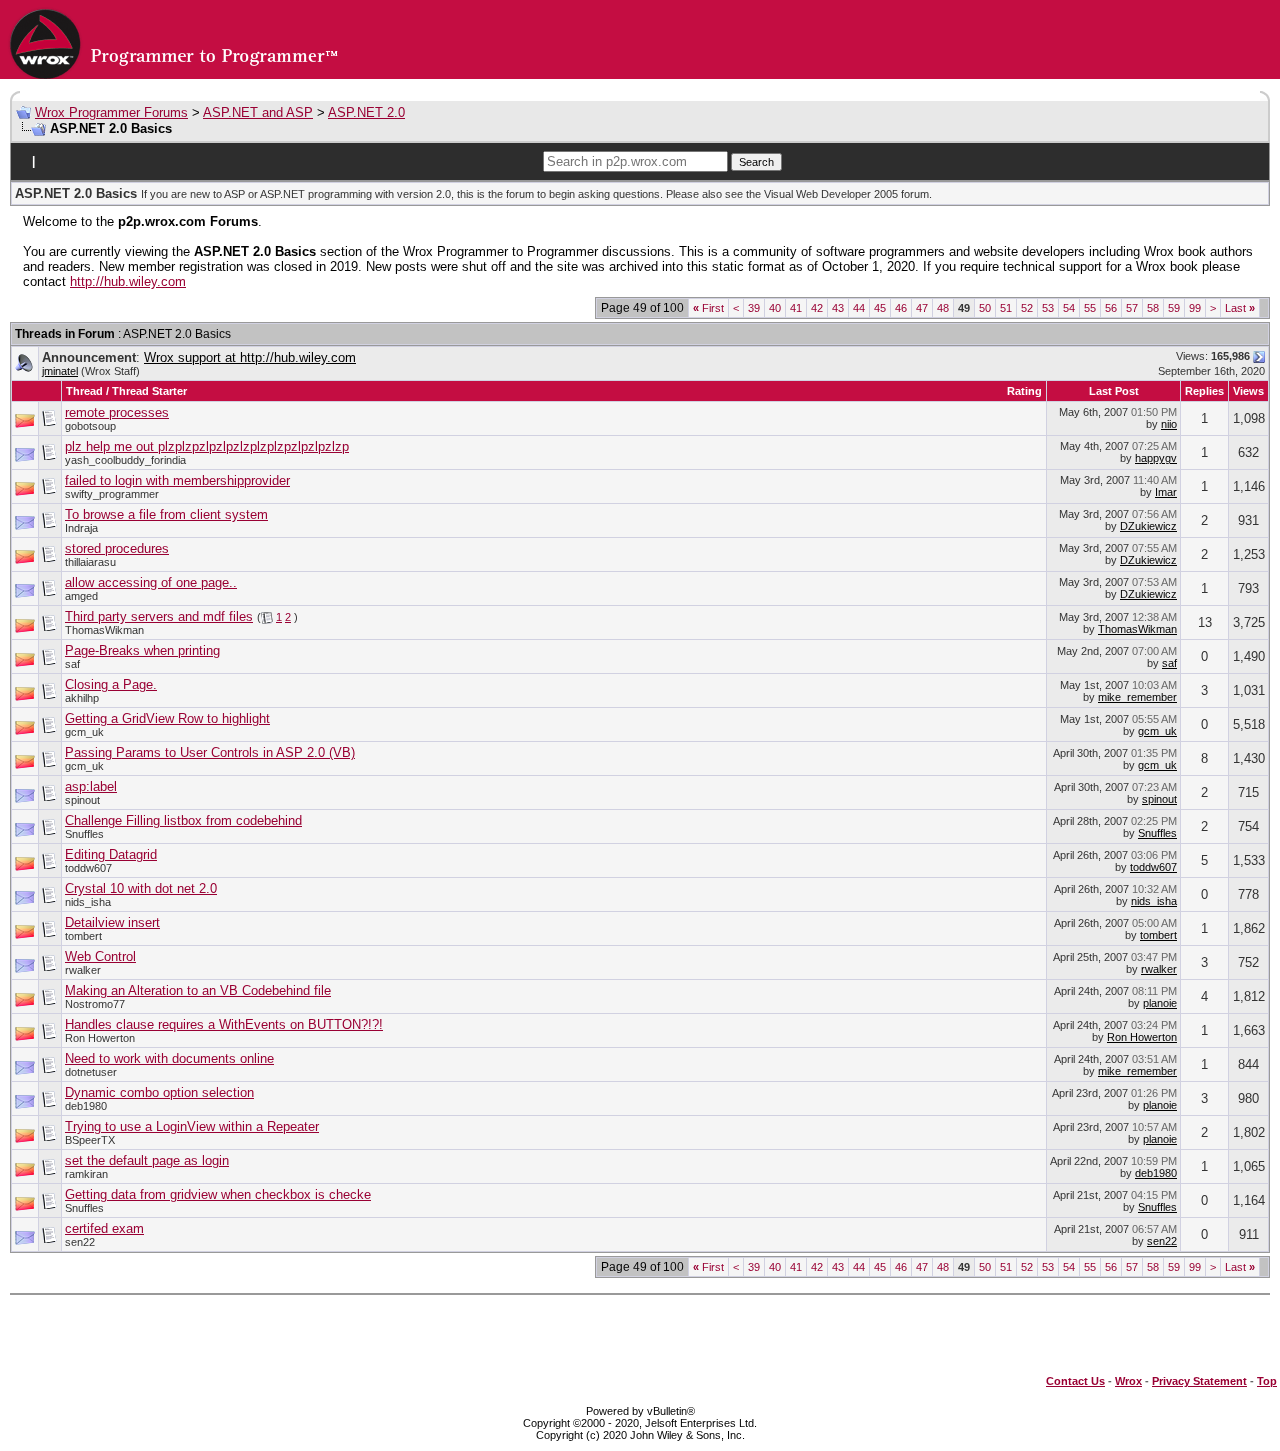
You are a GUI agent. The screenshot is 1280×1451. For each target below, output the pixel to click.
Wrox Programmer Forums (111, 112)
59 (1174, 308)
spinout (82, 800)
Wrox (1128, 1381)
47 (922, 308)
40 (775, 308)
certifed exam (104, 1228)
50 (985, 308)
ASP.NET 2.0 (366, 112)
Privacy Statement (1199, 1381)
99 (1195, 308)
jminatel (60, 371)
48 (943, 308)
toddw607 (88, 868)
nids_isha (88, 902)
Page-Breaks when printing (142, 650)
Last (1240, 308)
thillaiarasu (90, 562)
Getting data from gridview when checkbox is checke (218, 1194)
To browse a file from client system (166, 514)
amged (81, 596)
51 (1006, 308)
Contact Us (1075, 1381)
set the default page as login (147, 1160)
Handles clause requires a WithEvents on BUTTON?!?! (224, 1024)
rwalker (83, 970)
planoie (1160, 1003)
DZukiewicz (1148, 526)
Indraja (81, 528)
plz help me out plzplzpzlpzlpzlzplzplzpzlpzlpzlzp (207, 446)
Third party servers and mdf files (159, 616)
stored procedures (117, 548)
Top (1267, 1381)
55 (1090, 308)
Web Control (100, 956)
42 (817, 308)
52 (1027, 308)
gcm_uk (84, 732)
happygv (1156, 458)
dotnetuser (91, 1072)
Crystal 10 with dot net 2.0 (141, 888)
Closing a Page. (111, 684)
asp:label (91, 786)
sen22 (80, 1242)
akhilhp (82, 698)
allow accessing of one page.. (151, 582)
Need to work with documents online (169, 1058)
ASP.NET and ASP (258, 112)
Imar (1166, 492)
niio (1169, 424)
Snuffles (84, 834)
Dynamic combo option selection (159, 1092)
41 (796, 308)
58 (1153, 308)
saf (72, 664)
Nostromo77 (95, 1004)
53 (1048, 308)
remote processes (117, 412)
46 (901, 308)
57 (1132, 308)
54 (1069, 308)
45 (880, 308)
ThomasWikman (104, 630)
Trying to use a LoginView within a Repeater (192, 1126)
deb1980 (86, 1106)
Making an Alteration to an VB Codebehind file (198, 990)
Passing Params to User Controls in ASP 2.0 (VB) (210, 752)
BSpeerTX (90, 1140)
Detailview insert (112, 922)
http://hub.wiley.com (128, 281)
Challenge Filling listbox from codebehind (183, 820)
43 (838, 308)
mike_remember (1137, 697)
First (708, 308)
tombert (83, 936)
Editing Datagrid (111, 854)
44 (859, 308)
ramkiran (86, 1174)
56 (1111, 308)
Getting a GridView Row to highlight (167, 718)
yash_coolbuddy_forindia (125, 460)
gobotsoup (90, 426)
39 (754, 308)
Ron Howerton (100, 1038)
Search (756, 162)
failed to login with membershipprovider (177, 480)
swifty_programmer (112, 494)
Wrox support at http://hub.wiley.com (250, 357)
